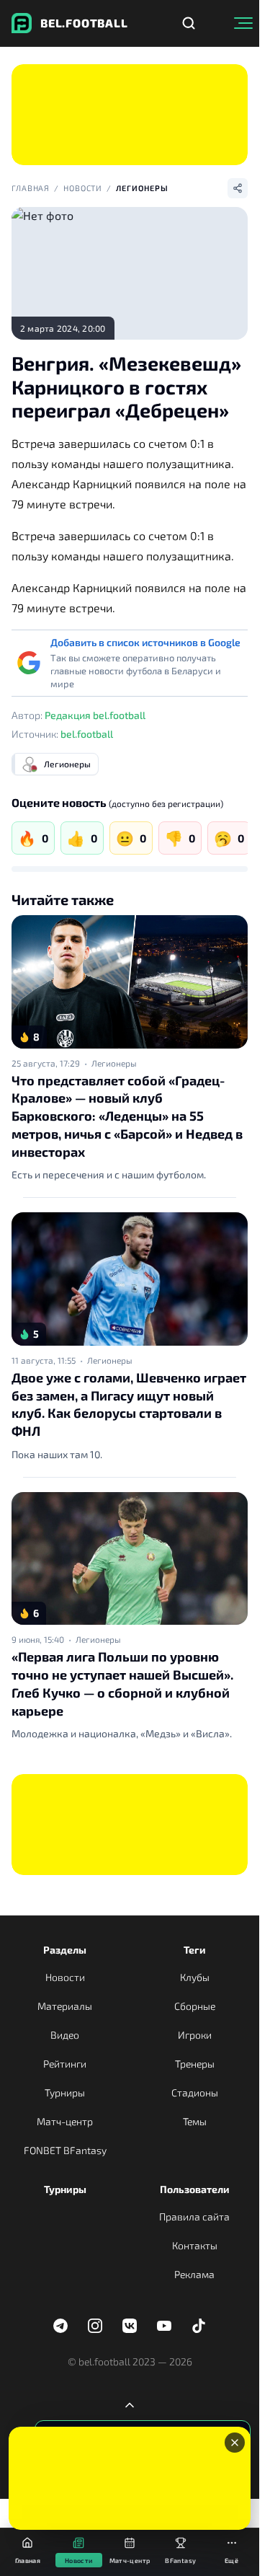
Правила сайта (194, 2216)
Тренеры (195, 2064)
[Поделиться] (238, 188)
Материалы (65, 2006)
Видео (65, 2035)
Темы (195, 2121)
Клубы (195, 1977)
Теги (195, 1950)
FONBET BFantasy (65, 2150)
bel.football (87, 734)
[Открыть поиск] (189, 23)
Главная (31, 188)
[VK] (130, 2326)
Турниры (65, 2092)
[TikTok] (199, 2326)
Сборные (195, 2006)
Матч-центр (65, 2121)
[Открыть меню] (243, 23)
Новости (83, 188)
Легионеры (142, 188)
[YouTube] (164, 2326)
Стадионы (195, 2092)
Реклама (194, 2274)
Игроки (195, 2035)
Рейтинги (65, 2064)
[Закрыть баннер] (235, 2443)
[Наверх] (130, 2405)
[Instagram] (95, 2326)
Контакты (195, 2245)
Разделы (65, 1950)
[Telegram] (60, 2326)
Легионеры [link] (114, 1063)
